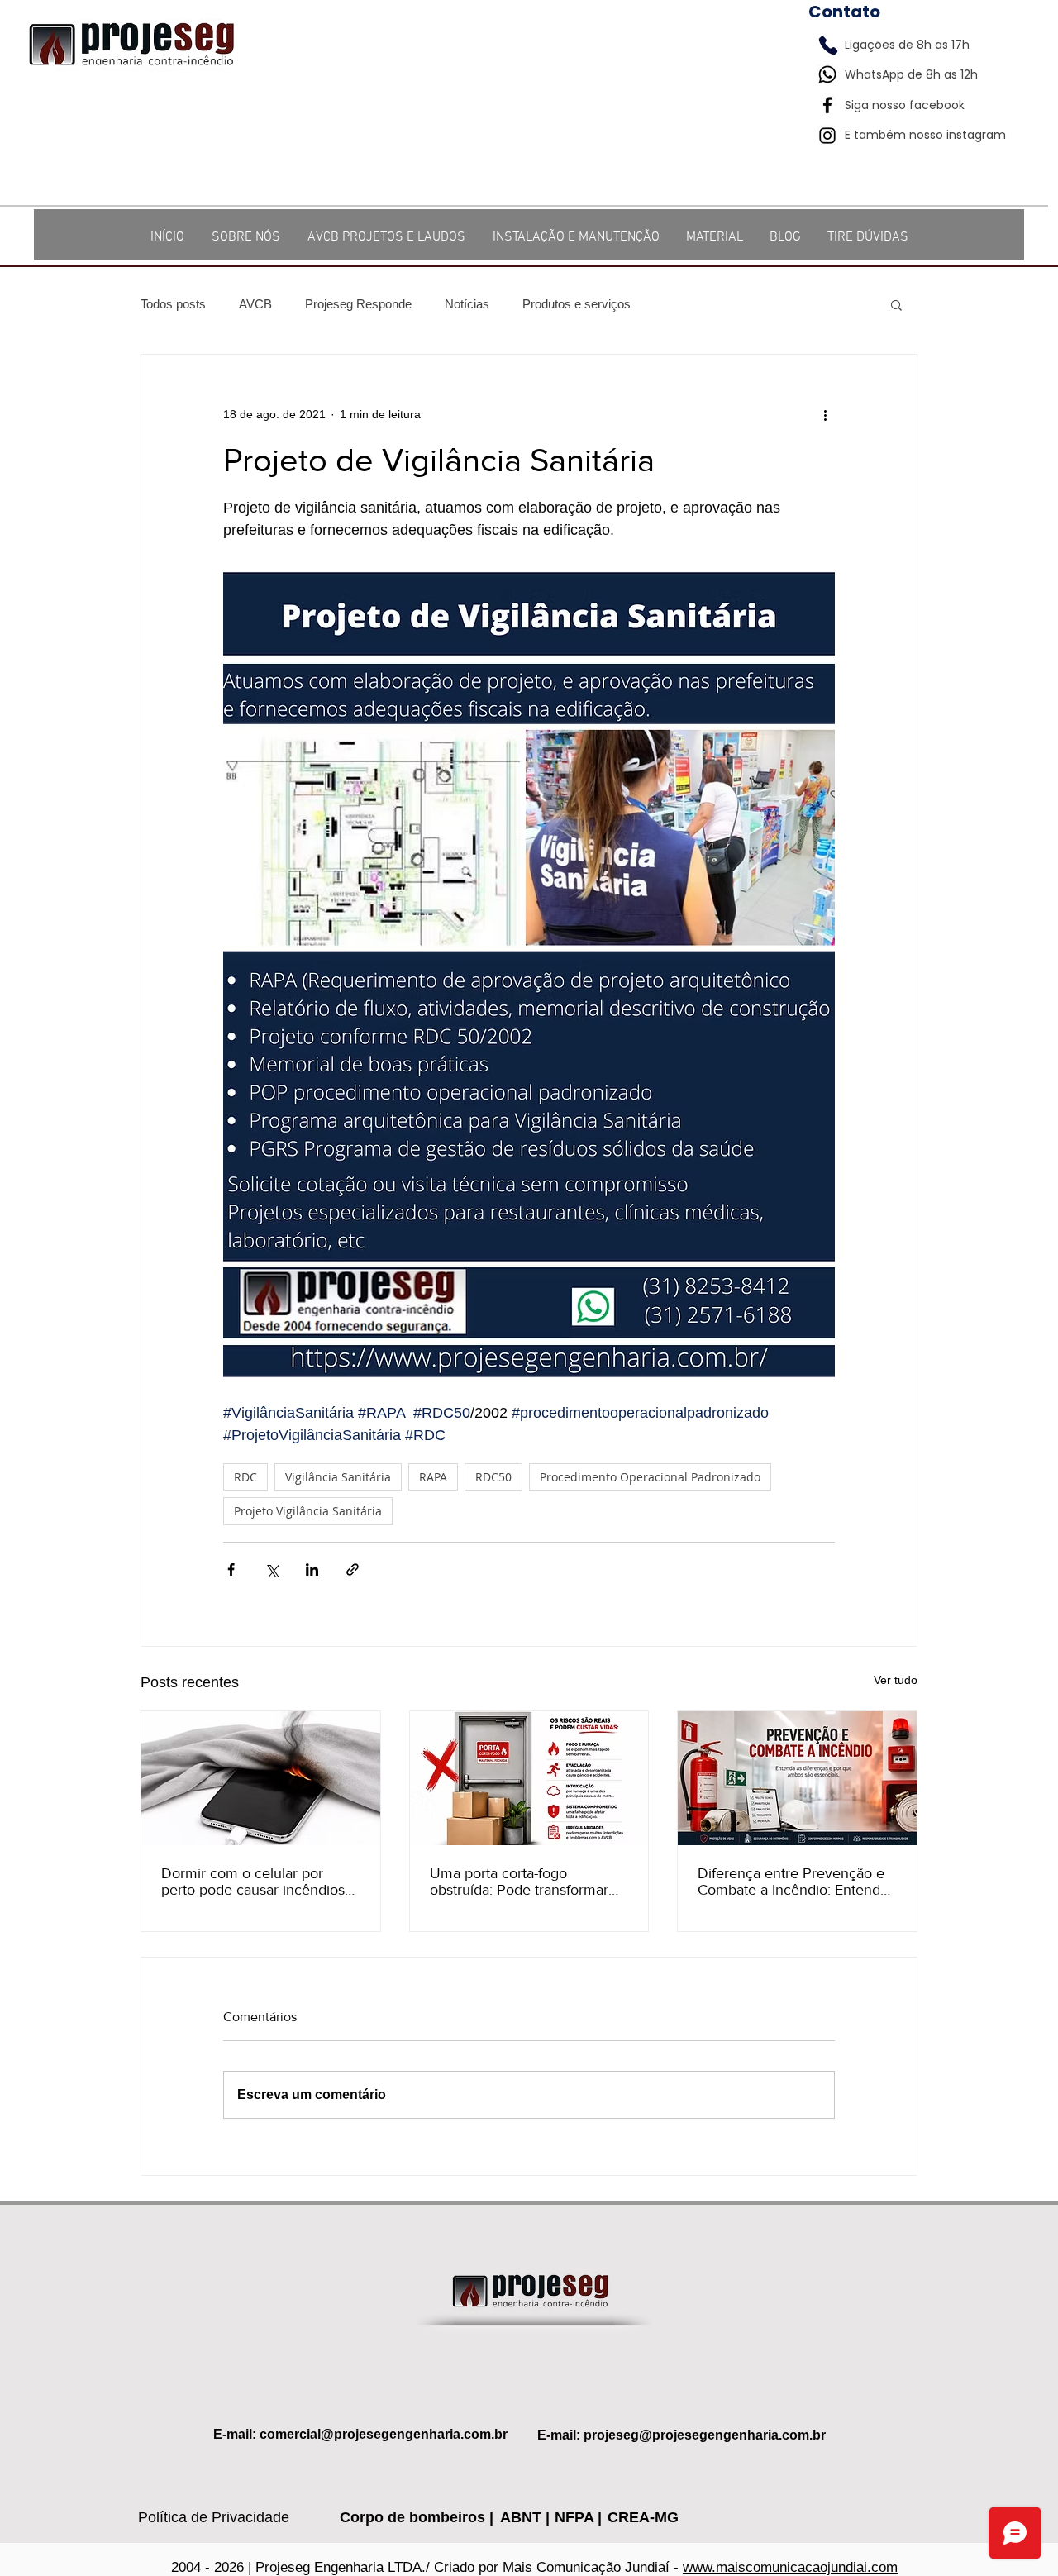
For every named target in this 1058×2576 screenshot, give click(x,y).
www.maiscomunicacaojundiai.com (790, 2567)
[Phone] (828, 45)
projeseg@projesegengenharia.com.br (705, 2435)
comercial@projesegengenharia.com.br (384, 2434)
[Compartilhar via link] (353, 1569)
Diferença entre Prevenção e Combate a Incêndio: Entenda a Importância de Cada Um (793, 1882)
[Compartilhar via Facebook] (231, 1569)
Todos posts (173, 304)
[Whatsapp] (827, 74)
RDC (245, 1477)
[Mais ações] (825, 414)
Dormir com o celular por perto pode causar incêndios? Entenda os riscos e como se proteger (256, 1882)
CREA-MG (643, 2517)
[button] (896, 304)
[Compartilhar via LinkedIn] (312, 1569)
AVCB (255, 304)
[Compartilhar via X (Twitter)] (272, 1569)
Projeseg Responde (358, 304)
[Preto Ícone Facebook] (827, 105)
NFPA (576, 2517)
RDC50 (493, 1477)
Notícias (467, 304)
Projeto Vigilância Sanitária (308, 1511)
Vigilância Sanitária (338, 1477)
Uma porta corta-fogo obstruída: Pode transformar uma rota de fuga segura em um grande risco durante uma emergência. (525, 1882)
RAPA (433, 1477)
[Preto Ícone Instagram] (827, 136)
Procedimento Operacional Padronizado (650, 1477)
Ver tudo (896, 1680)
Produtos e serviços (577, 304)
